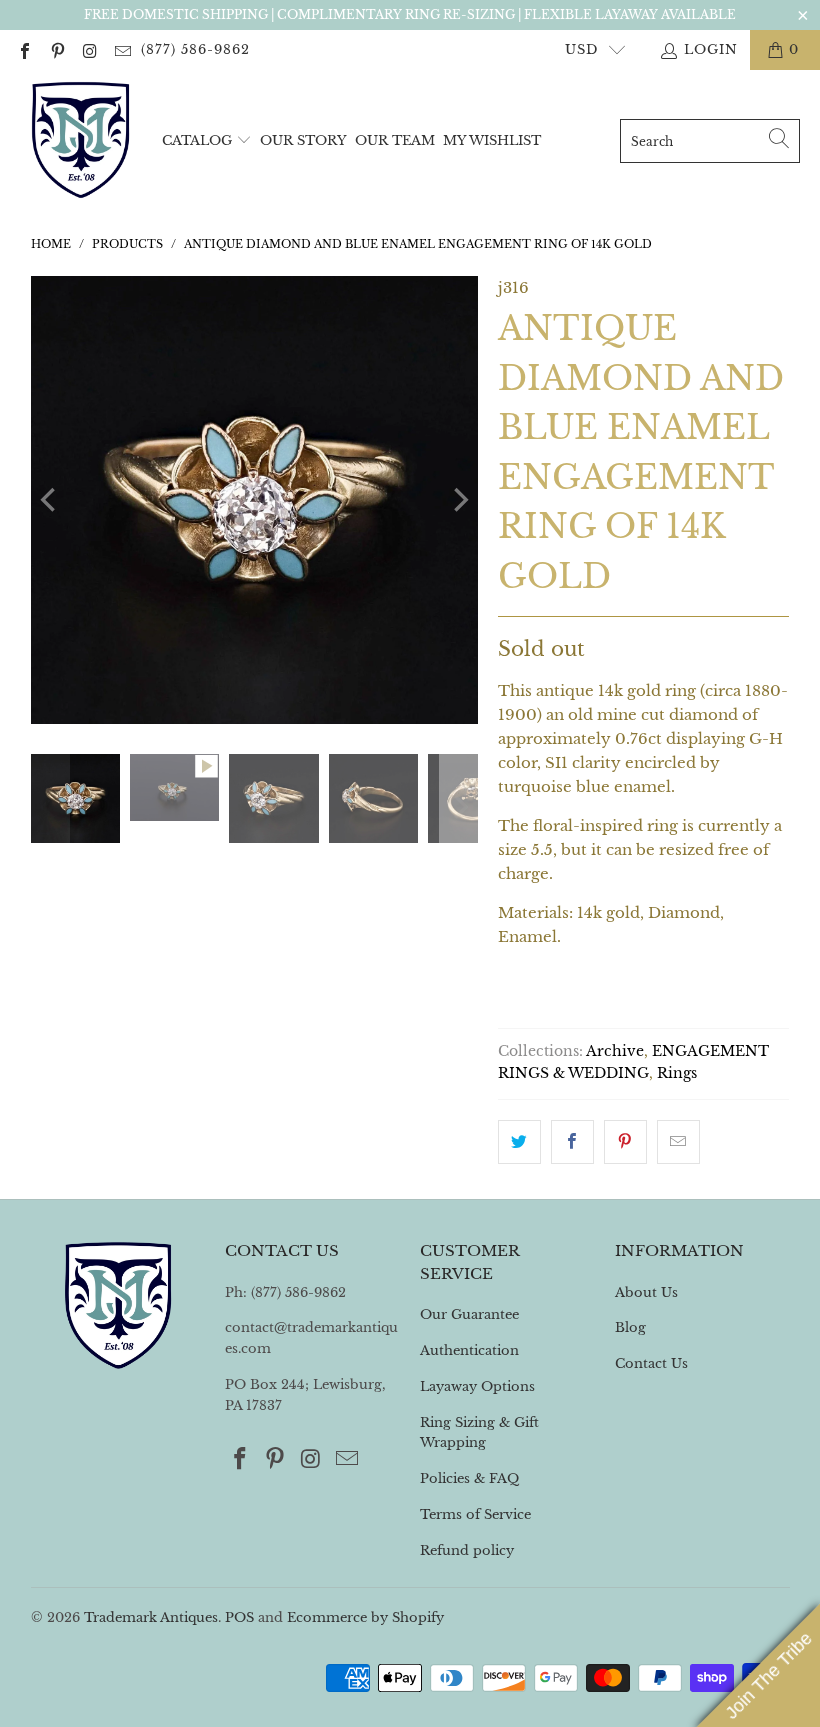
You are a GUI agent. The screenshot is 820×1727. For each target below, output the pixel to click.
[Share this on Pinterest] (625, 1142)
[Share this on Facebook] (572, 1142)
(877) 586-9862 (195, 49)
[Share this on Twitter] (519, 1142)
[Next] (459, 500)
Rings (677, 1073)
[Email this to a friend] (678, 1142)
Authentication (469, 1350)
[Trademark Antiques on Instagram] (89, 49)
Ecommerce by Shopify (365, 1617)
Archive (615, 1051)
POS (239, 1617)
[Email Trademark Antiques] (121, 49)
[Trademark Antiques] (80, 141)
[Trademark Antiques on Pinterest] (56, 49)
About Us (646, 1292)
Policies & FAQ (469, 1478)
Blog (630, 1327)
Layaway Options (477, 1386)
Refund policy (467, 1550)
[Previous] (50, 500)
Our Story (303, 140)
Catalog (197, 140)
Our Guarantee (469, 1314)
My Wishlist (492, 140)
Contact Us (651, 1363)
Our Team (395, 140)
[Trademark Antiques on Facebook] (24, 49)
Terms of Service (475, 1514)
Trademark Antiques (151, 1617)
